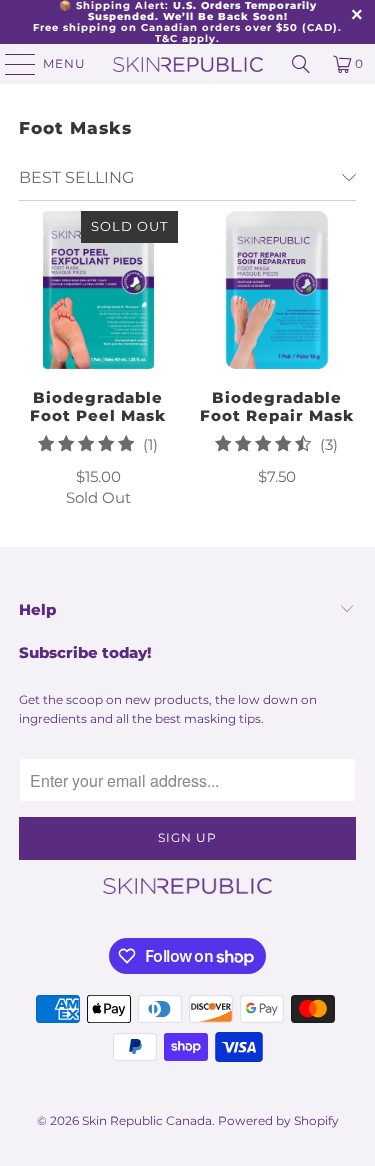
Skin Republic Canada (147, 1120)
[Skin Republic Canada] (188, 64)
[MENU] (11, 64)
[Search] (301, 64)
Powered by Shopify (278, 1120)
